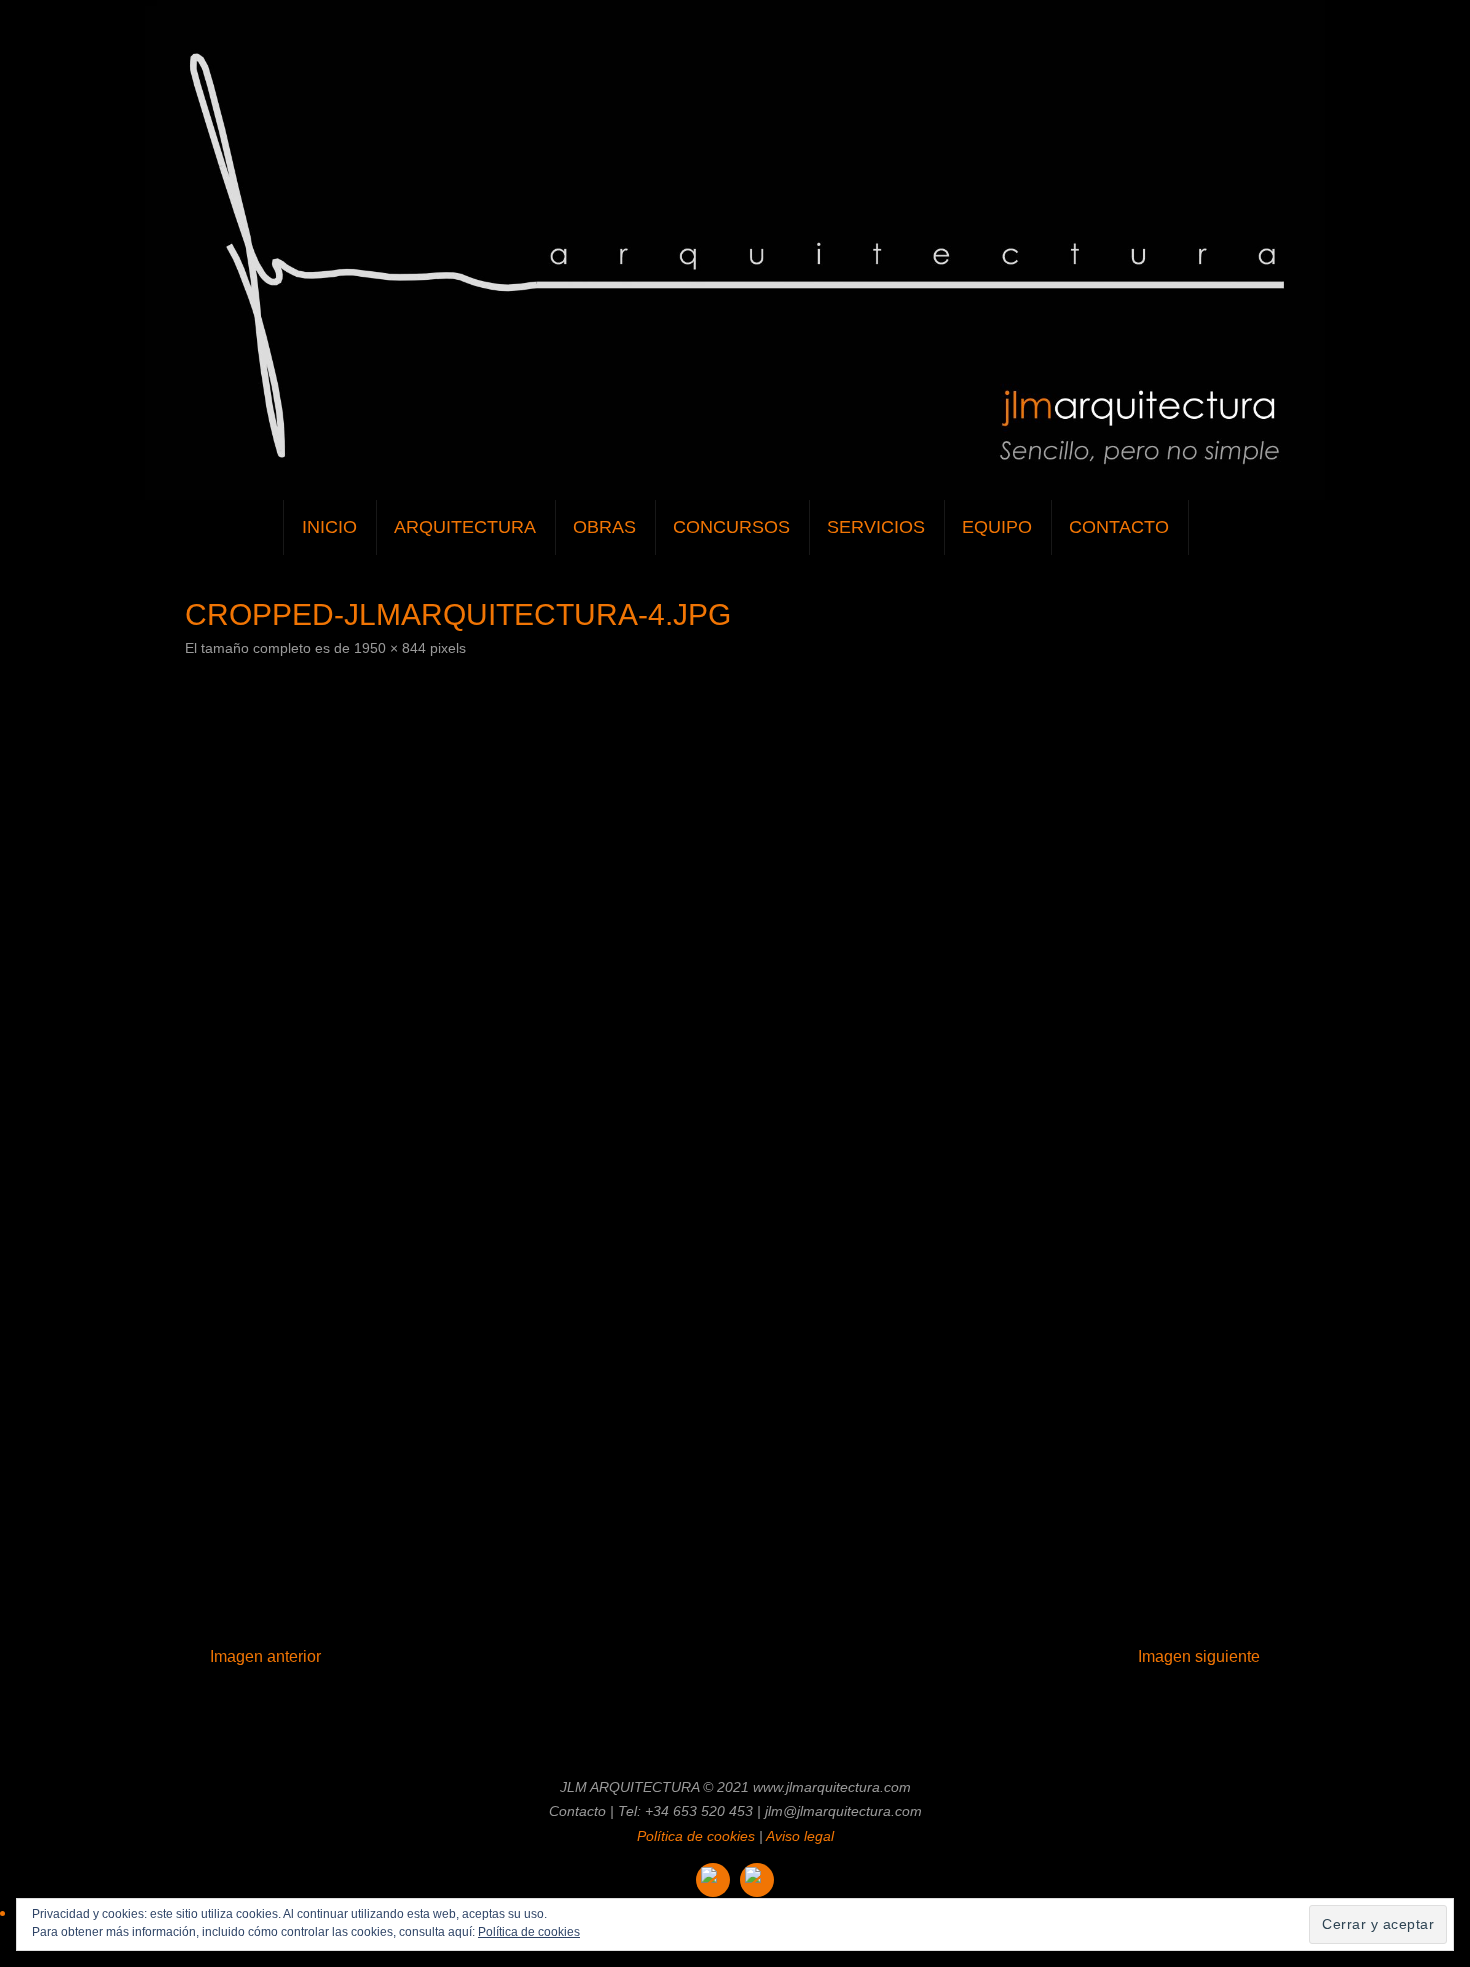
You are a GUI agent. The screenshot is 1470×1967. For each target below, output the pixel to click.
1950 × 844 (390, 648)
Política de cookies (696, 1836)
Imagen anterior (265, 1656)
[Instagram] (713, 1880)
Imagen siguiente (1199, 1656)
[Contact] (757, 1880)
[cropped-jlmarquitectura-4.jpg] (735, 1136)
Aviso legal (800, 1836)
